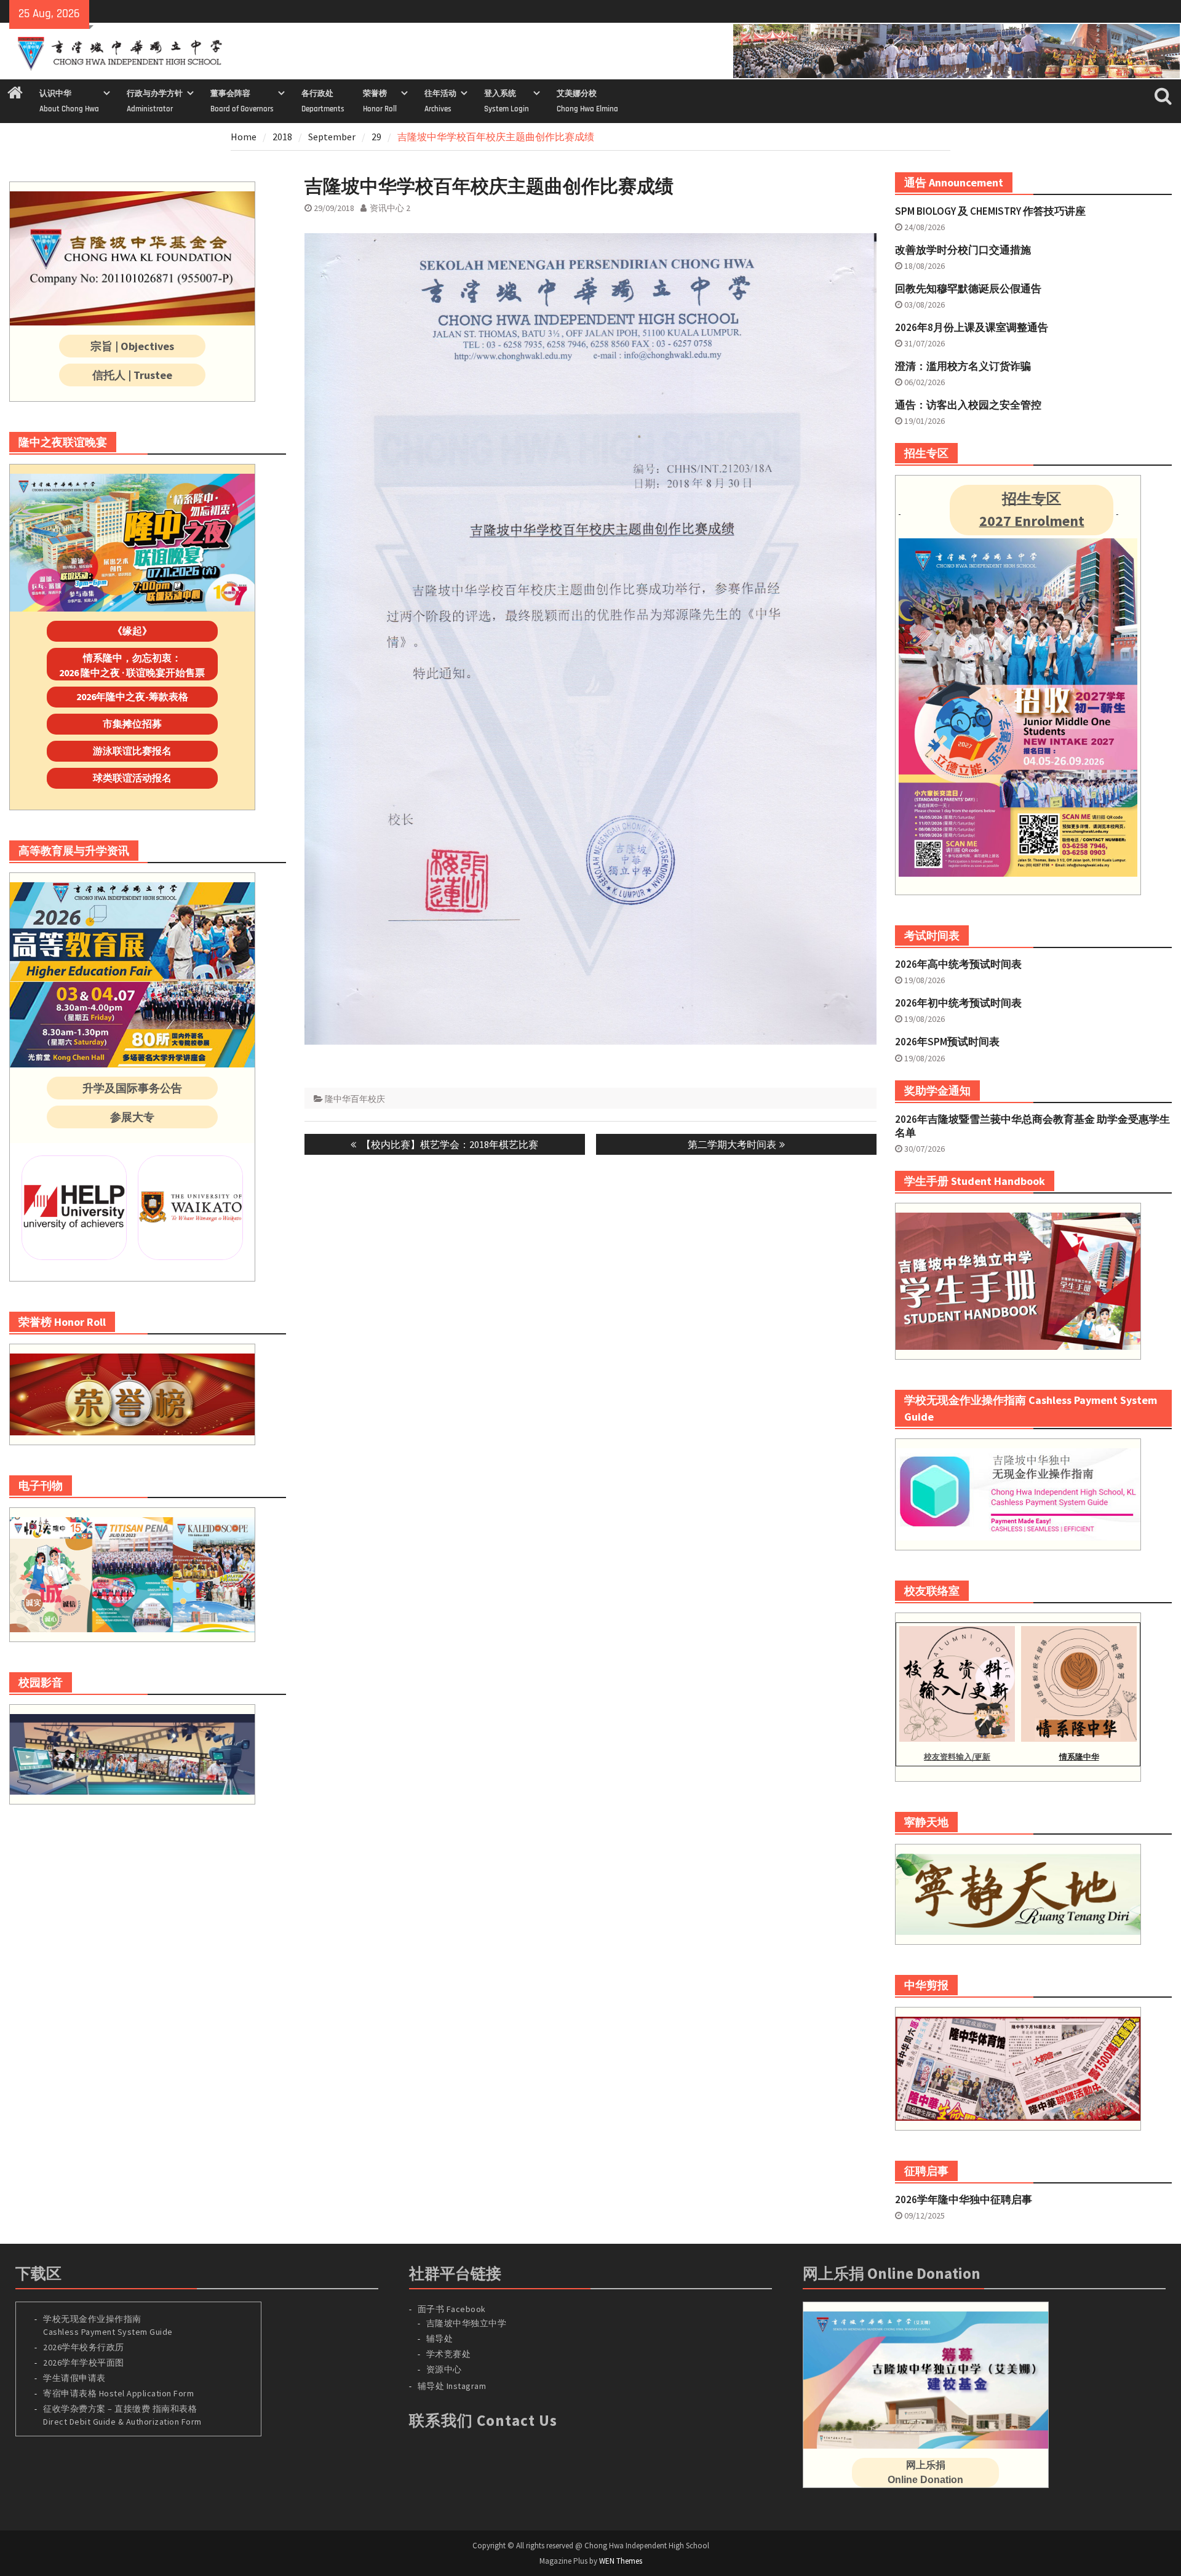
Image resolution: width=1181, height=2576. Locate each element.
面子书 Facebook (452, 2309)
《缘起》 (132, 631)
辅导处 (440, 2339)
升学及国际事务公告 (132, 1088)
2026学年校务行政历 (84, 2347)
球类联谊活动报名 (132, 778)
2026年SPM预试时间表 (947, 1042)
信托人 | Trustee (132, 375)
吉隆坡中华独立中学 (467, 2323)
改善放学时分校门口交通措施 (963, 250)
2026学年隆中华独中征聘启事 (964, 2199)
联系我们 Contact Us (483, 2420)
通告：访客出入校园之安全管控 (968, 405)
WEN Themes (621, 2561)
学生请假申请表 (74, 2378)
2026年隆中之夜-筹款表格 (132, 696)
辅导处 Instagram (452, 2386)
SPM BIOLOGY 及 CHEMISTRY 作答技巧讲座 (990, 211)
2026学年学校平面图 (84, 2363)
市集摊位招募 (132, 724)
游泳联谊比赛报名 (132, 751)
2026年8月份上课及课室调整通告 (972, 327)
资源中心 (444, 2369)
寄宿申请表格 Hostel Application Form (120, 2393)
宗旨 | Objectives (132, 346)
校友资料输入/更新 (957, 1757)
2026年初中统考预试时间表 (958, 1003)
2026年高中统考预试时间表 (958, 964)
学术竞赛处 (449, 2354)
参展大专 (132, 1117)
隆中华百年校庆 (355, 1099)
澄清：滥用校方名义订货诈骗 (963, 366)
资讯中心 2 (390, 208)
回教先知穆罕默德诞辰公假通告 (968, 289)
